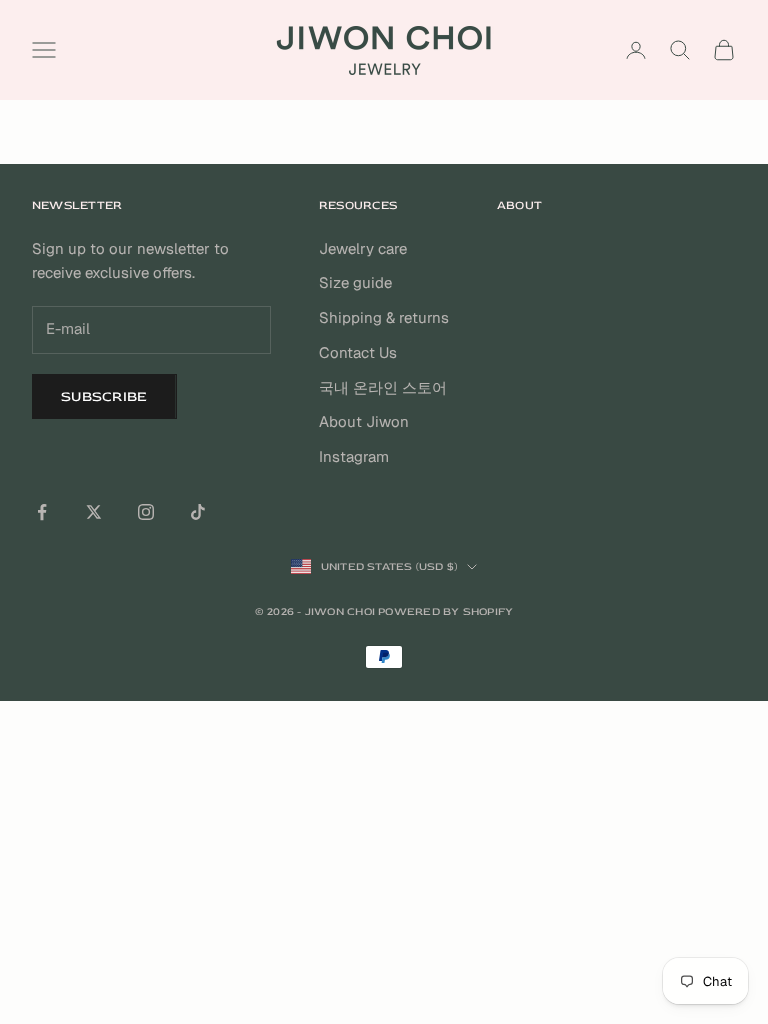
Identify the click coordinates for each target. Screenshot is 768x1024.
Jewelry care (363, 248)
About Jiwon (364, 421)
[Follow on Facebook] (42, 512)
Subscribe (104, 396)
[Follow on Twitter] (94, 512)
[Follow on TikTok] (198, 512)
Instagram (354, 456)
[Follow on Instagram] (146, 512)
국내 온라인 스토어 (383, 387)
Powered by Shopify (445, 611)
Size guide (355, 282)
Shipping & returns (384, 317)
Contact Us (358, 352)
